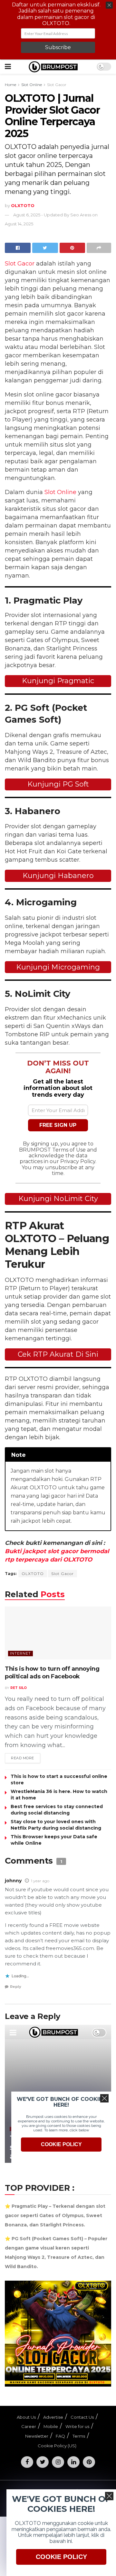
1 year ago (40, 1881)
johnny (13, 1881)
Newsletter (37, 2436)
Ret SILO (19, 1688)
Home (10, 85)
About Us (26, 2417)
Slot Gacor (57, 85)
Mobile (51, 2426)
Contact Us (82, 2417)
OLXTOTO (33, 1574)
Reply (16, 1987)
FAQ (60, 2436)
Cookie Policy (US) (57, 2446)
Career (29, 2426)
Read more (23, 1758)
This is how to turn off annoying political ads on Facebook (52, 1672)
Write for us (77, 2426)
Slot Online (32, 85)
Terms (79, 2436)
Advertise (53, 2417)
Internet (20, 1653)
